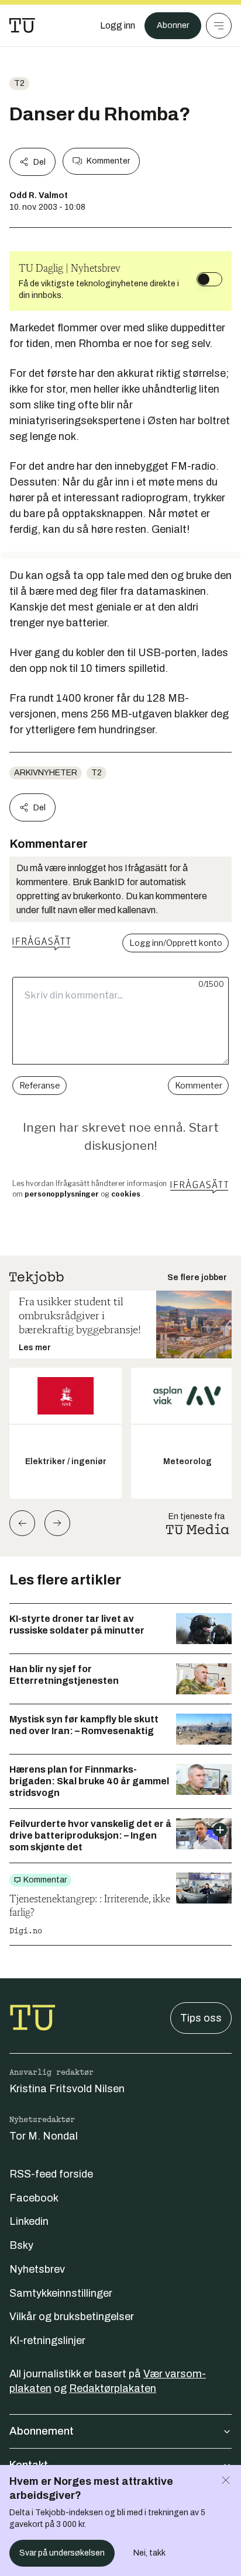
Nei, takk (149, 2553)
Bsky (21, 2245)
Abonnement (42, 2431)
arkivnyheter (46, 773)
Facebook (34, 2198)
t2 (19, 83)
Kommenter (108, 161)
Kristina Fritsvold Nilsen (67, 2089)
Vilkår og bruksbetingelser (72, 2317)
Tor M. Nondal (44, 2136)
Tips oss (201, 2018)
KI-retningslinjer (47, 2341)
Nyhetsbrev (37, 2269)
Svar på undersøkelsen (62, 2553)
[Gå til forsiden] (22, 26)
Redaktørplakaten (113, 2388)
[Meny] (219, 26)
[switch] (209, 279)
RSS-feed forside (51, 2174)
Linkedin (29, 2221)
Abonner (173, 25)
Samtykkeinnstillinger (61, 2293)
